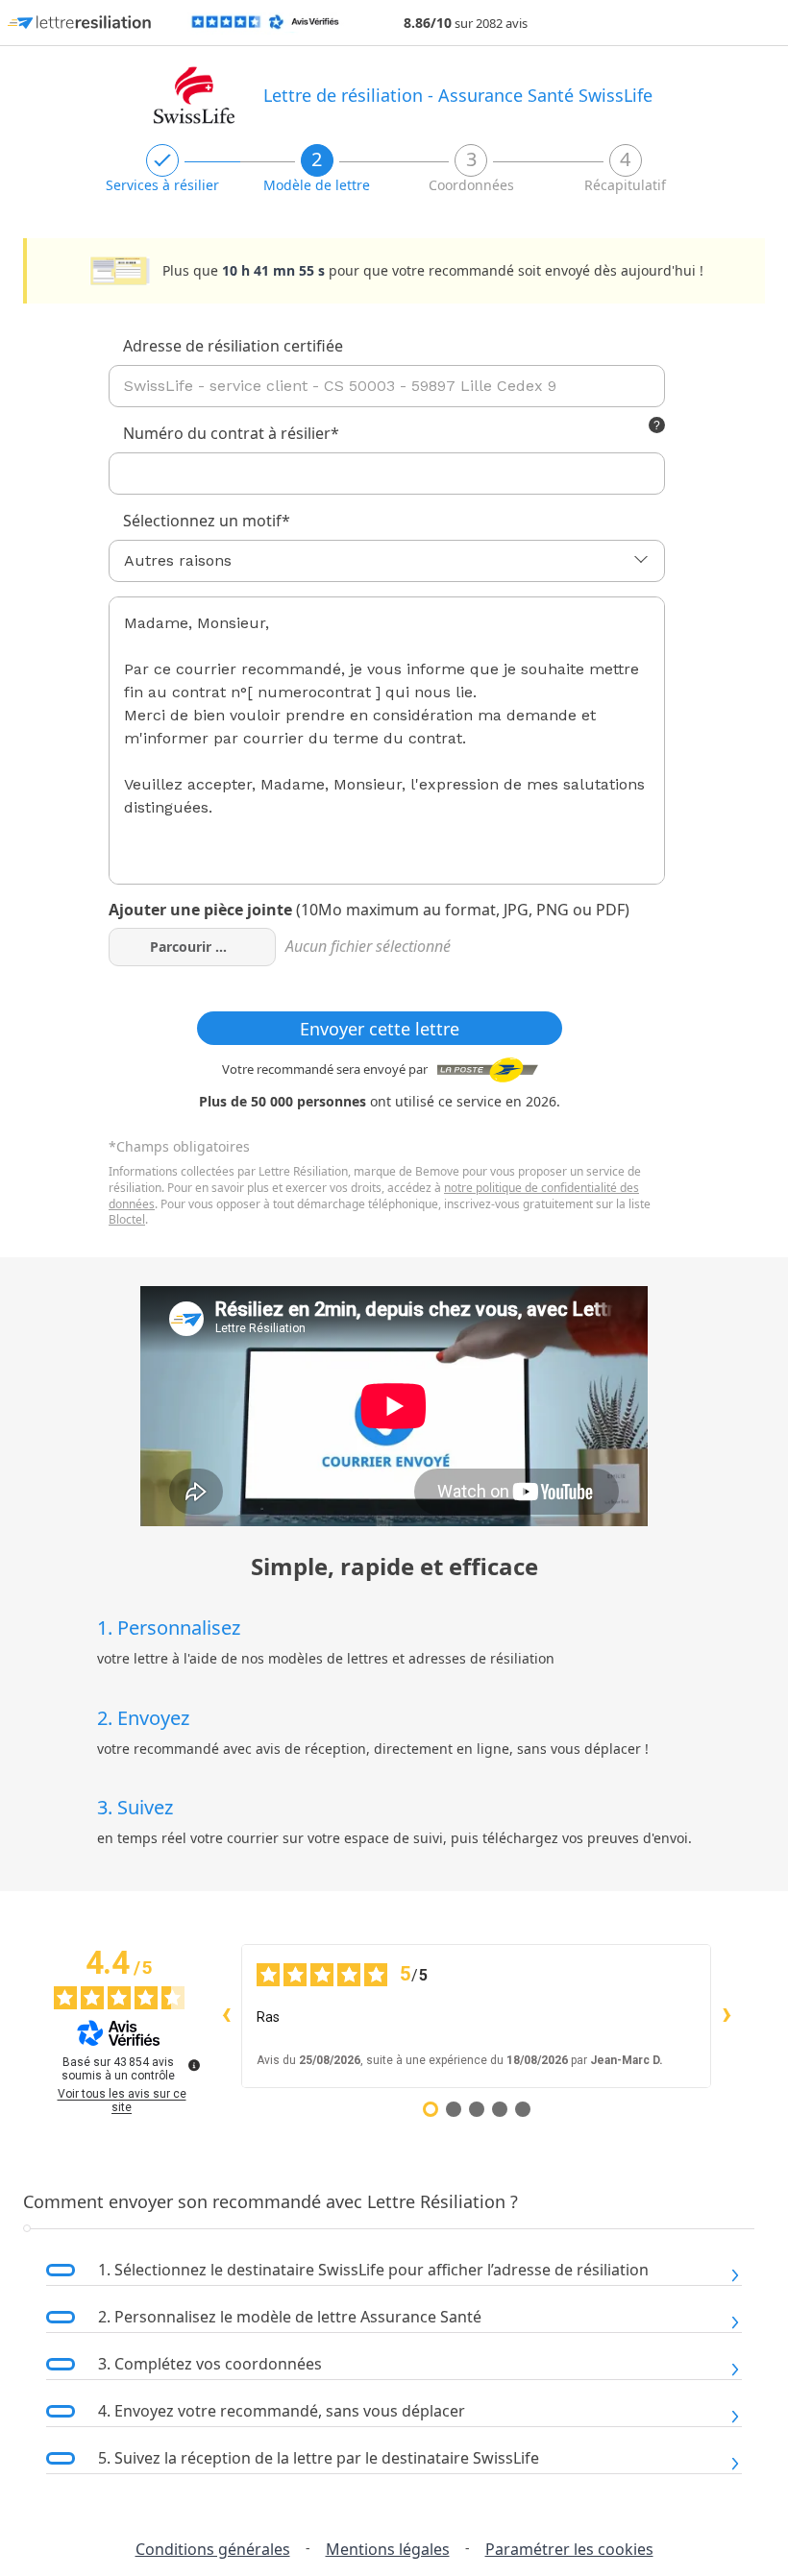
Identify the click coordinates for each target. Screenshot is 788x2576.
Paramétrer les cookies (569, 2549)
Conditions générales (213, 2549)
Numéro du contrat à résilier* (231, 433)
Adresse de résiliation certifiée (233, 346)
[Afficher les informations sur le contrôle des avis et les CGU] (194, 2065)
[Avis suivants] (726, 2016)
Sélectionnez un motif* (207, 521)
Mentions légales (388, 2549)
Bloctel (127, 1219)
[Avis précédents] (226, 2016)
